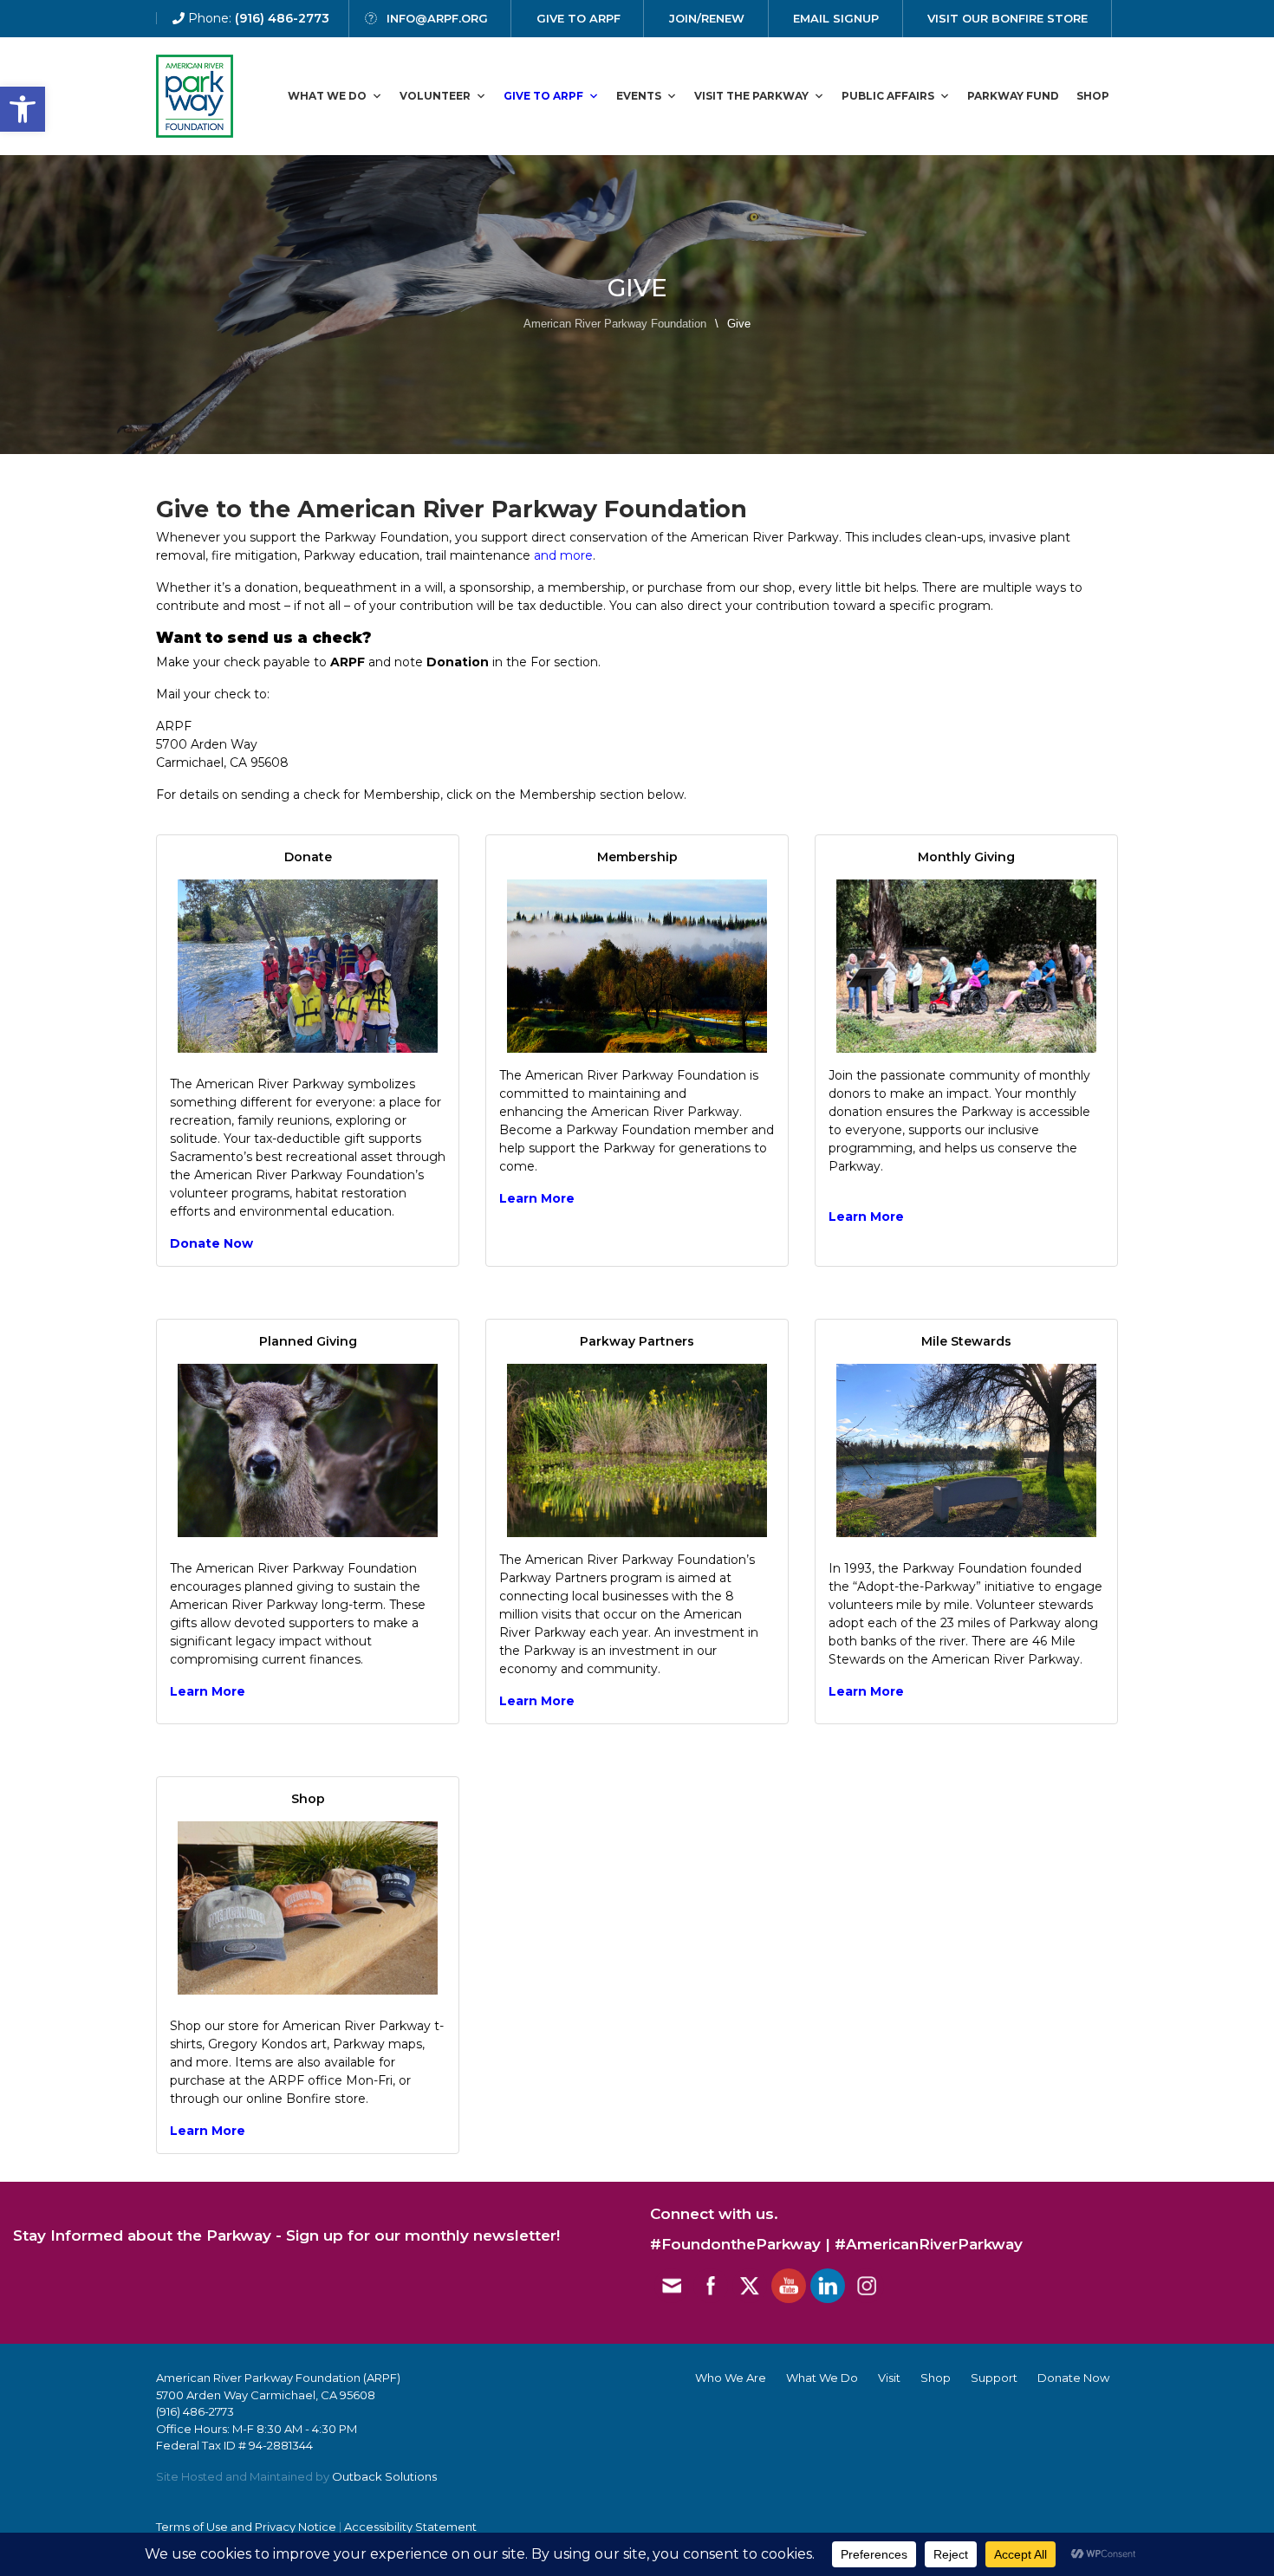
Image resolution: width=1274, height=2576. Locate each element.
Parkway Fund (1013, 96)
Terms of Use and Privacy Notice (246, 2527)
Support (994, 2378)
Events (639, 96)
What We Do (327, 96)
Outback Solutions (384, 2476)
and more (563, 555)
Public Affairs (888, 96)
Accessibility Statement (410, 2527)
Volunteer (435, 96)
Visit (889, 2378)
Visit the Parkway (751, 96)
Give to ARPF (543, 96)
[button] (23, 109)
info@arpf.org (437, 18)
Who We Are (731, 2378)
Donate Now (211, 1243)
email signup (836, 18)
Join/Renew (707, 18)
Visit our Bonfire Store (1007, 18)
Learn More (208, 1691)
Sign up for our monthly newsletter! (423, 2235)
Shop (1093, 96)
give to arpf (578, 18)
